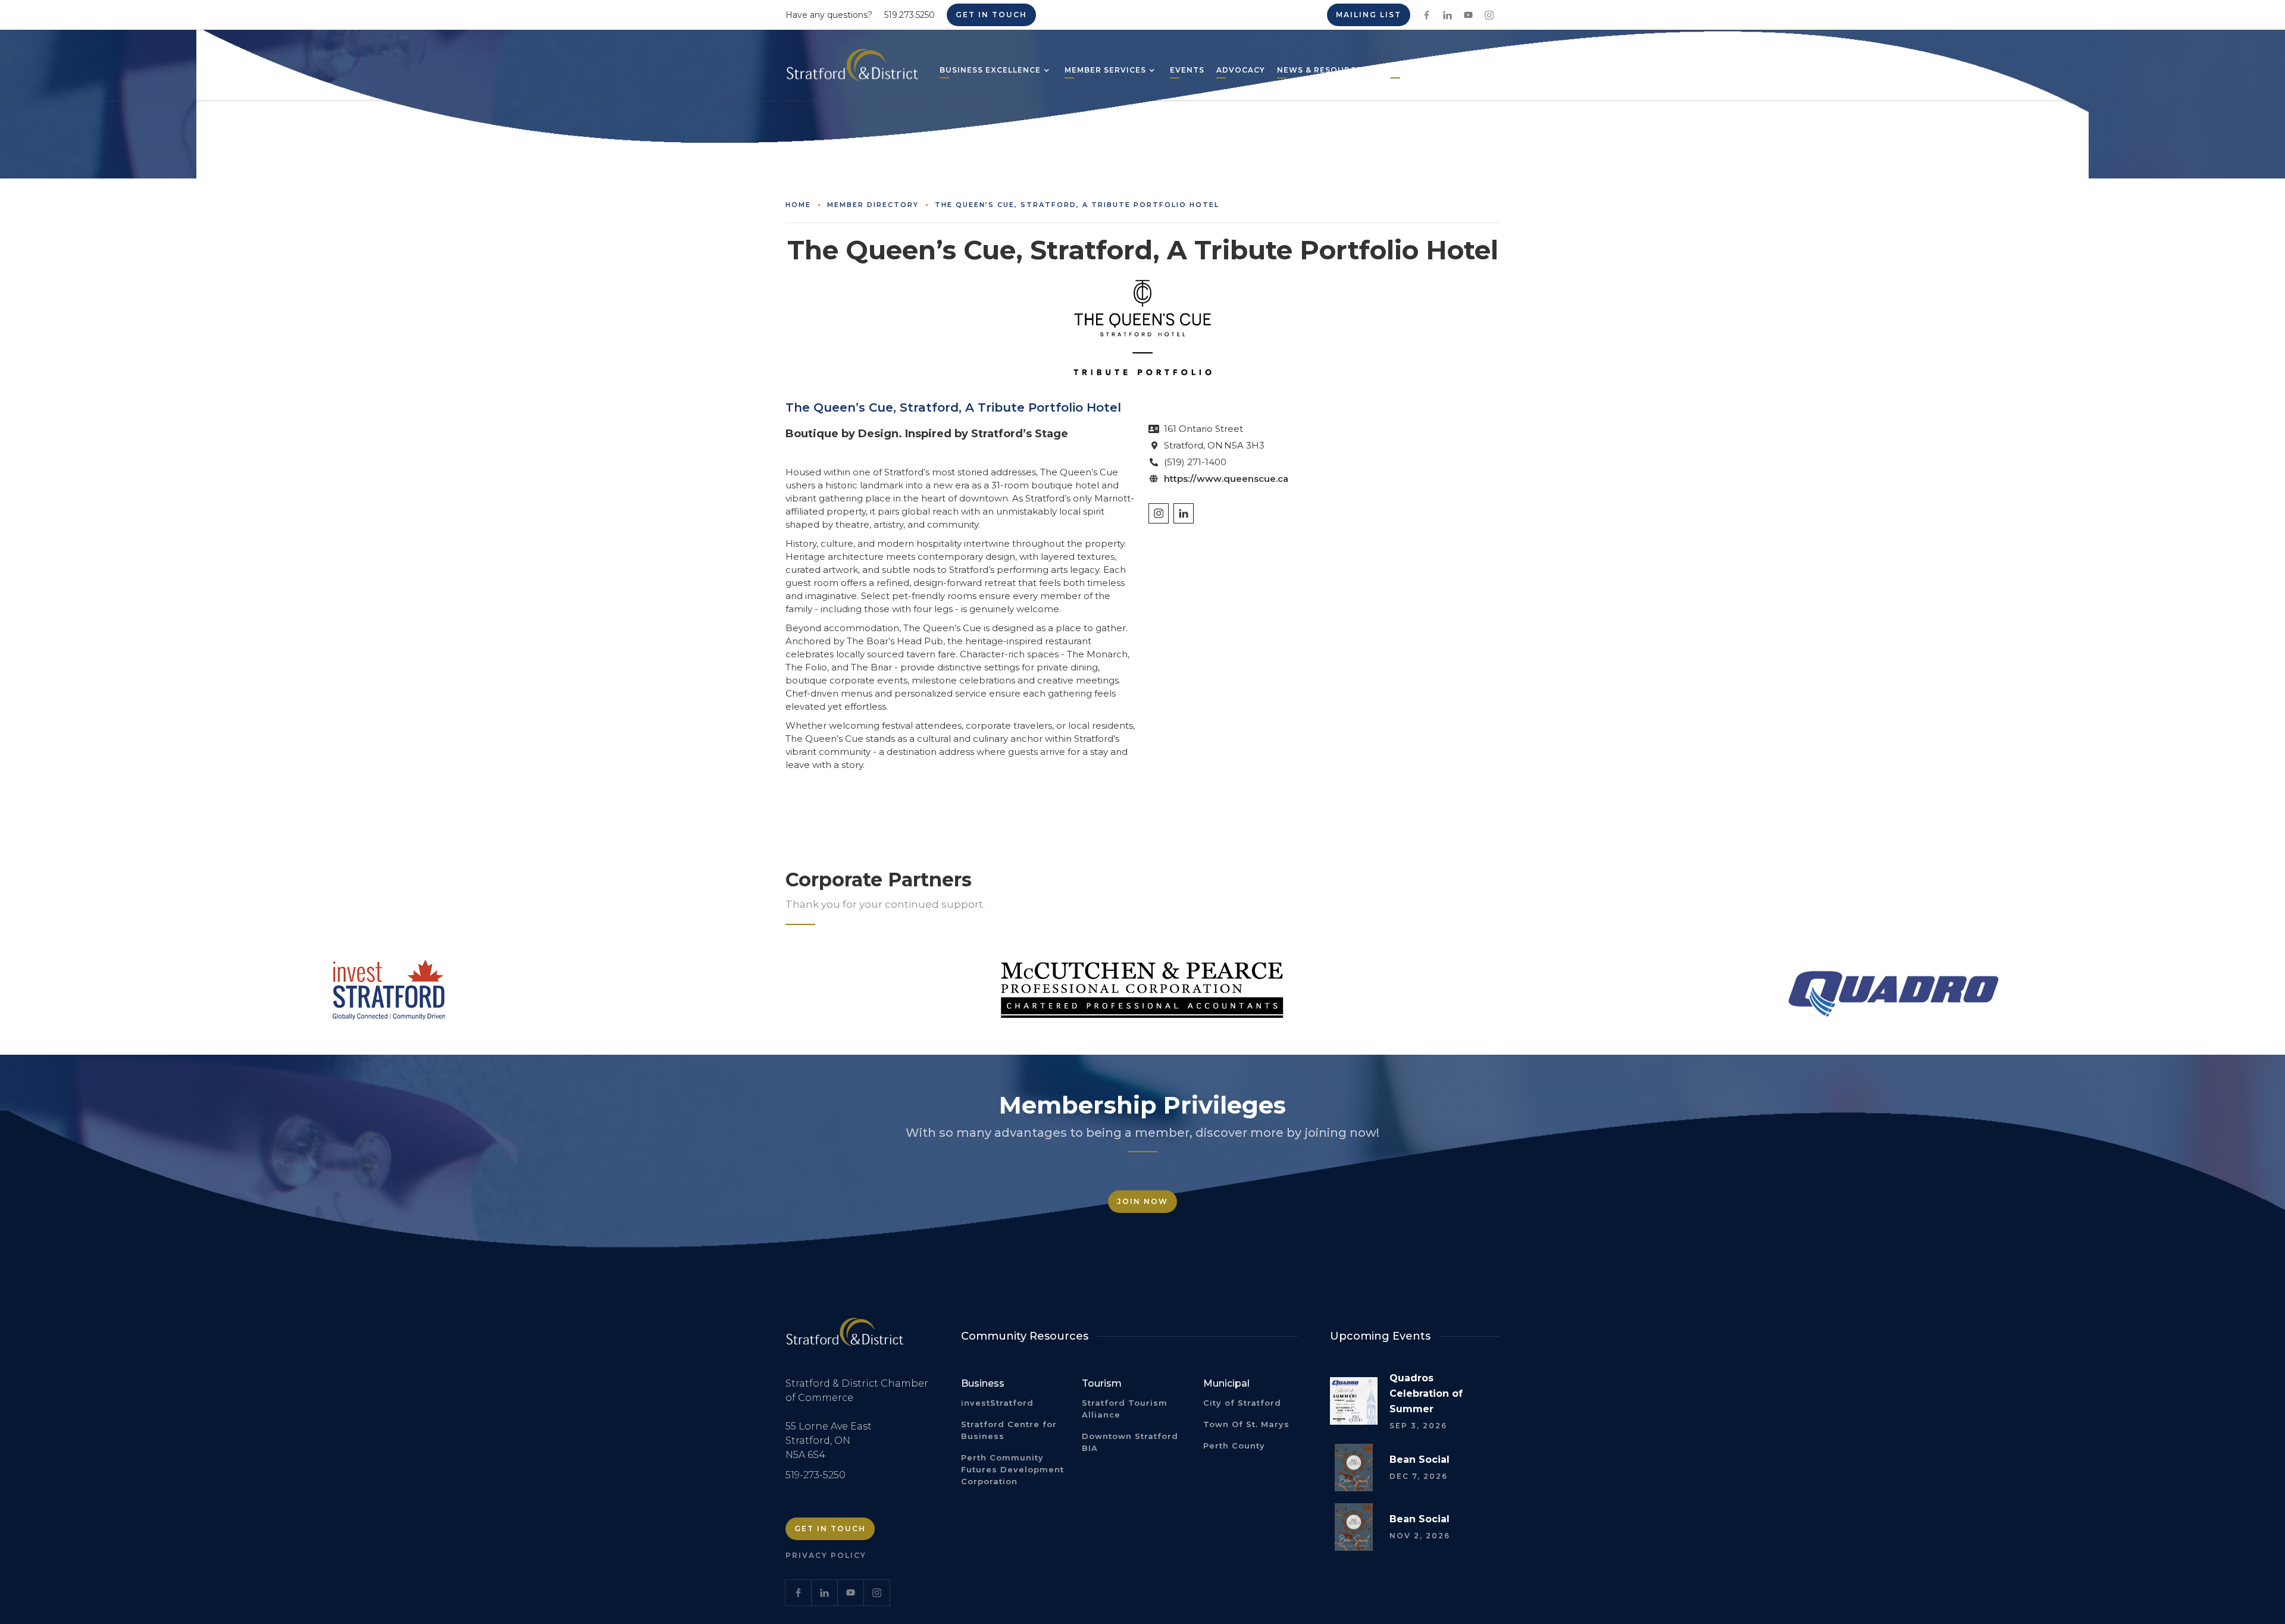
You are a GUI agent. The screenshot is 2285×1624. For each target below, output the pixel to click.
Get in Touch (991, 15)
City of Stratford (1242, 1403)
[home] (852, 70)
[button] (990, 71)
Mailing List (1369, 15)
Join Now (1142, 1201)
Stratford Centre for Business (1009, 1430)
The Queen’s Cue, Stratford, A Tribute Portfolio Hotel (1077, 205)
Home (798, 205)
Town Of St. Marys (1246, 1424)
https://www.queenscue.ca (1226, 479)
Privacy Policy (826, 1555)
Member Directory (873, 205)
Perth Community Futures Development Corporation (1012, 1469)
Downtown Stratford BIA (1130, 1442)
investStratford (997, 1403)
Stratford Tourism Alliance (1125, 1409)
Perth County (1234, 1446)
